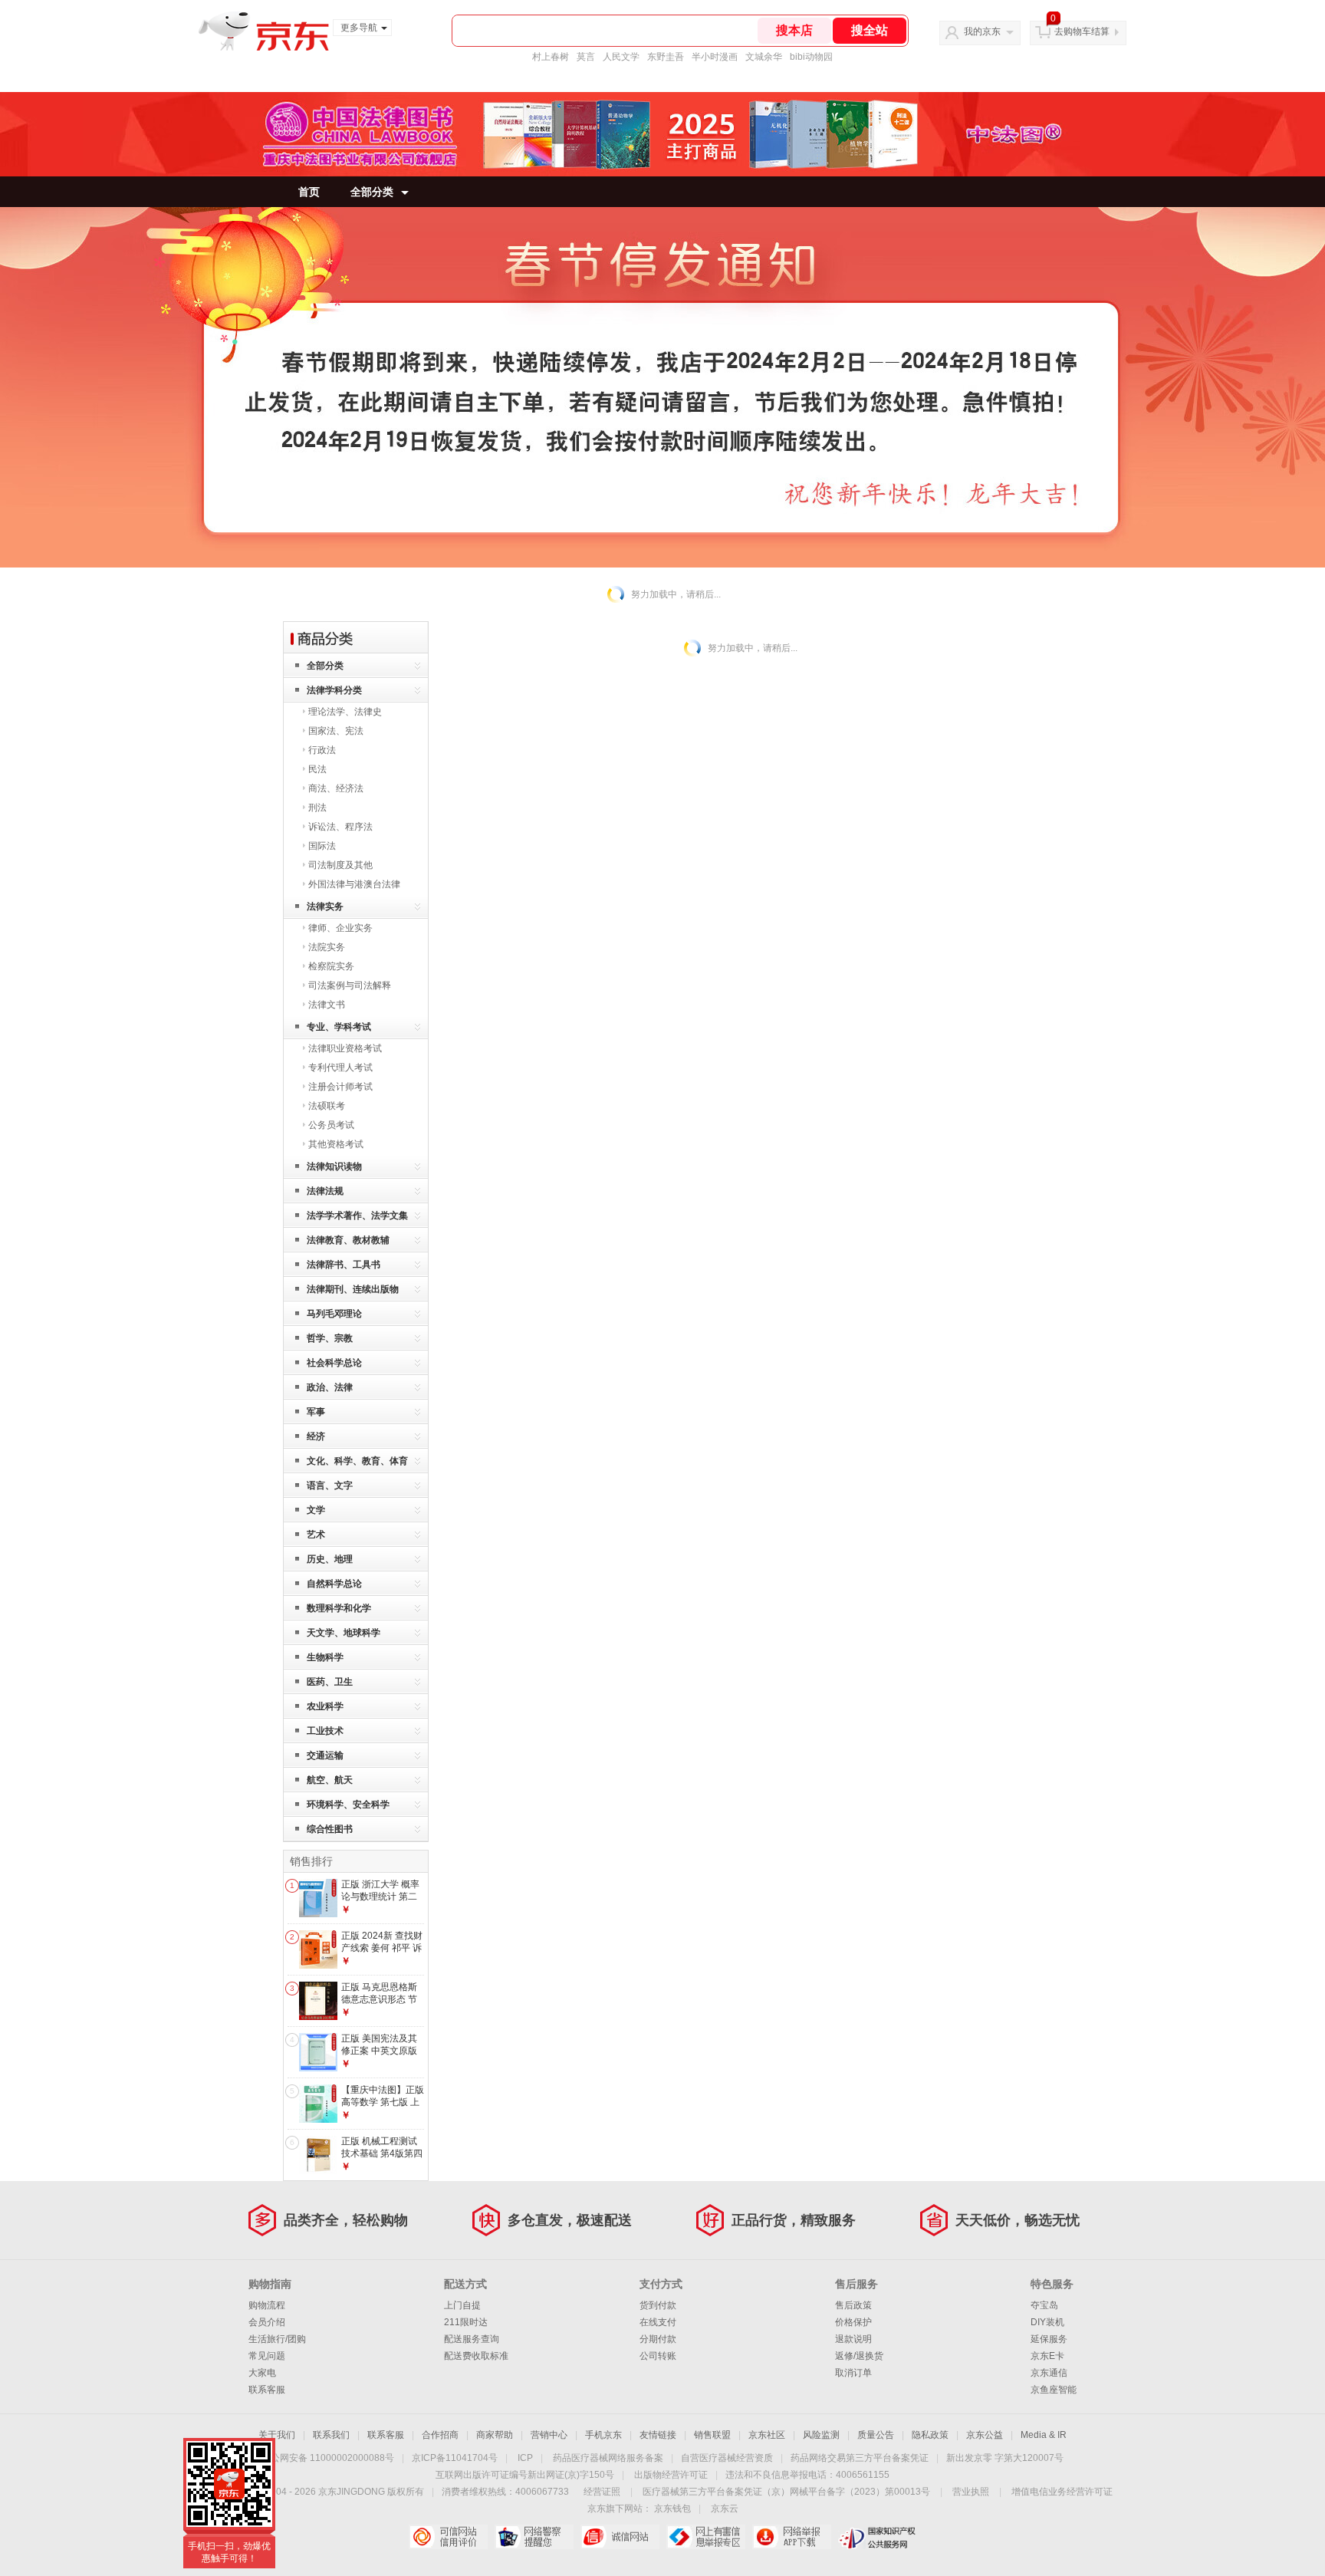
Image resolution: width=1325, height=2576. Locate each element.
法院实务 (327, 947)
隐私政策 (930, 2435)
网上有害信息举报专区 (706, 2537)
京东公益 (985, 2435)
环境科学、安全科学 (348, 1805)
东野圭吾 (666, 57)
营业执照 (971, 2492)
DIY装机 (1047, 2322)
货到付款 (658, 2305)
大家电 (262, 2373)
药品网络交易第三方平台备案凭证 (860, 2458)
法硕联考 (327, 1106)
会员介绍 (267, 2322)
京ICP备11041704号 (455, 2458)
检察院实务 (331, 966)
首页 (309, 192)
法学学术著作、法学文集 (357, 1216)
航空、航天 (330, 1780)
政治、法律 (330, 1387)
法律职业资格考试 (345, 1048)
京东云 (725, 2509)
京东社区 (767, 2435)
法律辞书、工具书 (344, 1265)
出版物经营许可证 (671, 2475)
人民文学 (621, 57)
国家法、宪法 (336, 731)
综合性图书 (330, 1829)
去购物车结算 (1082, 31)
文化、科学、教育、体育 (357, 1461)
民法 (317, 769)
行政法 (322, 750)
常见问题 (267, 2356)
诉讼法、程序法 (340, 827)
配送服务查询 (472, 2339)
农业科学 (325, 1706)
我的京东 (982, 31)
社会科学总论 (334, 1363)
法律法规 (325, 1191)
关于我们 (277, 2435)
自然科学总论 (334, 1584)
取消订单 (853, 2373)
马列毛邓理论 (334, 1314)
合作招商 (440, 2435)
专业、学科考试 (339, 1027)
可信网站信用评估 (448, 2537)
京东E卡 (1047, 2356)
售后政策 (853, 2305)
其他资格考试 (336, 1144)
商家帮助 (495, 2435)
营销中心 (549, 2435)
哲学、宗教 (330, 1338)
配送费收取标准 (476, 2356)
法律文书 (327, 1005)
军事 (316, 1412)
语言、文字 (330, 1485)
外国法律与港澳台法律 (354, 884)
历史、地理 (330, 1559)
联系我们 (331, 2435)
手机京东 (603, 2435)
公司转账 (658, 2356)
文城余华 (764, 57)
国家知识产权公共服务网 (878, 2537)
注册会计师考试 (340, 1087)
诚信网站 (620, 2537)
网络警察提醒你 (534, 2537)
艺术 (316, 1535)
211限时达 (466, 2322)
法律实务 (325, 906)
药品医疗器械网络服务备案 (608, 2458)
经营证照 (602, 2492)
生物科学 (325, 1657)
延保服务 (1049, 2339)
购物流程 (267, 2305)
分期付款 (658, 2339)
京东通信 (1049, 2373)
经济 (316, 1436)
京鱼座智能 (1054, 2390)
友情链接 (658, 2435)
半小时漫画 (715, 57)
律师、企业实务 (340, 928)
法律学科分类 (334, 690)
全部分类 (372, 192)
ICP (525, 2458)
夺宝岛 (1044, 2305)
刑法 (317, 808)
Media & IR (1044, 2435)
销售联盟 (712, 2435)
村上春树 (551, 57)
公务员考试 (331, 1125)
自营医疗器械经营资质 (727, 2458)
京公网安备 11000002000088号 (328, 2458)
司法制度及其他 (340, 865)
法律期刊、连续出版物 (353, 1289)
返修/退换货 (859, 2356)
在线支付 (658, 2322)
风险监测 (821, 2435)
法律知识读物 (334, 1166)
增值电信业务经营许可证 (1062, 2492)
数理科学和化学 (339, 1608)
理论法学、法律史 (345, 712)
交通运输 (325, 1755)
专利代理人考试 (340, 1068)
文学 (316, 1510)
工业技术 (325, 1731)
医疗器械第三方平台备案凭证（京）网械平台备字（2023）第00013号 (786, 2492)
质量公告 (876, 2435)
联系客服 (267, 2390)
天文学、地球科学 (344, 1633)
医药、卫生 (330, 1682)
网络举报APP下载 (792, 2537)
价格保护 (853, 2322)
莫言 (586, 57)
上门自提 (462, 2305)
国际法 (322, 846)
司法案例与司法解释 (350, 985)
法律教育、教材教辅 (348, 1240)
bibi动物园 (811, 57)
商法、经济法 (336, 788)
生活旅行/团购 (277, 2339)
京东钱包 (672, 2509)
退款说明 (853, 2339)
